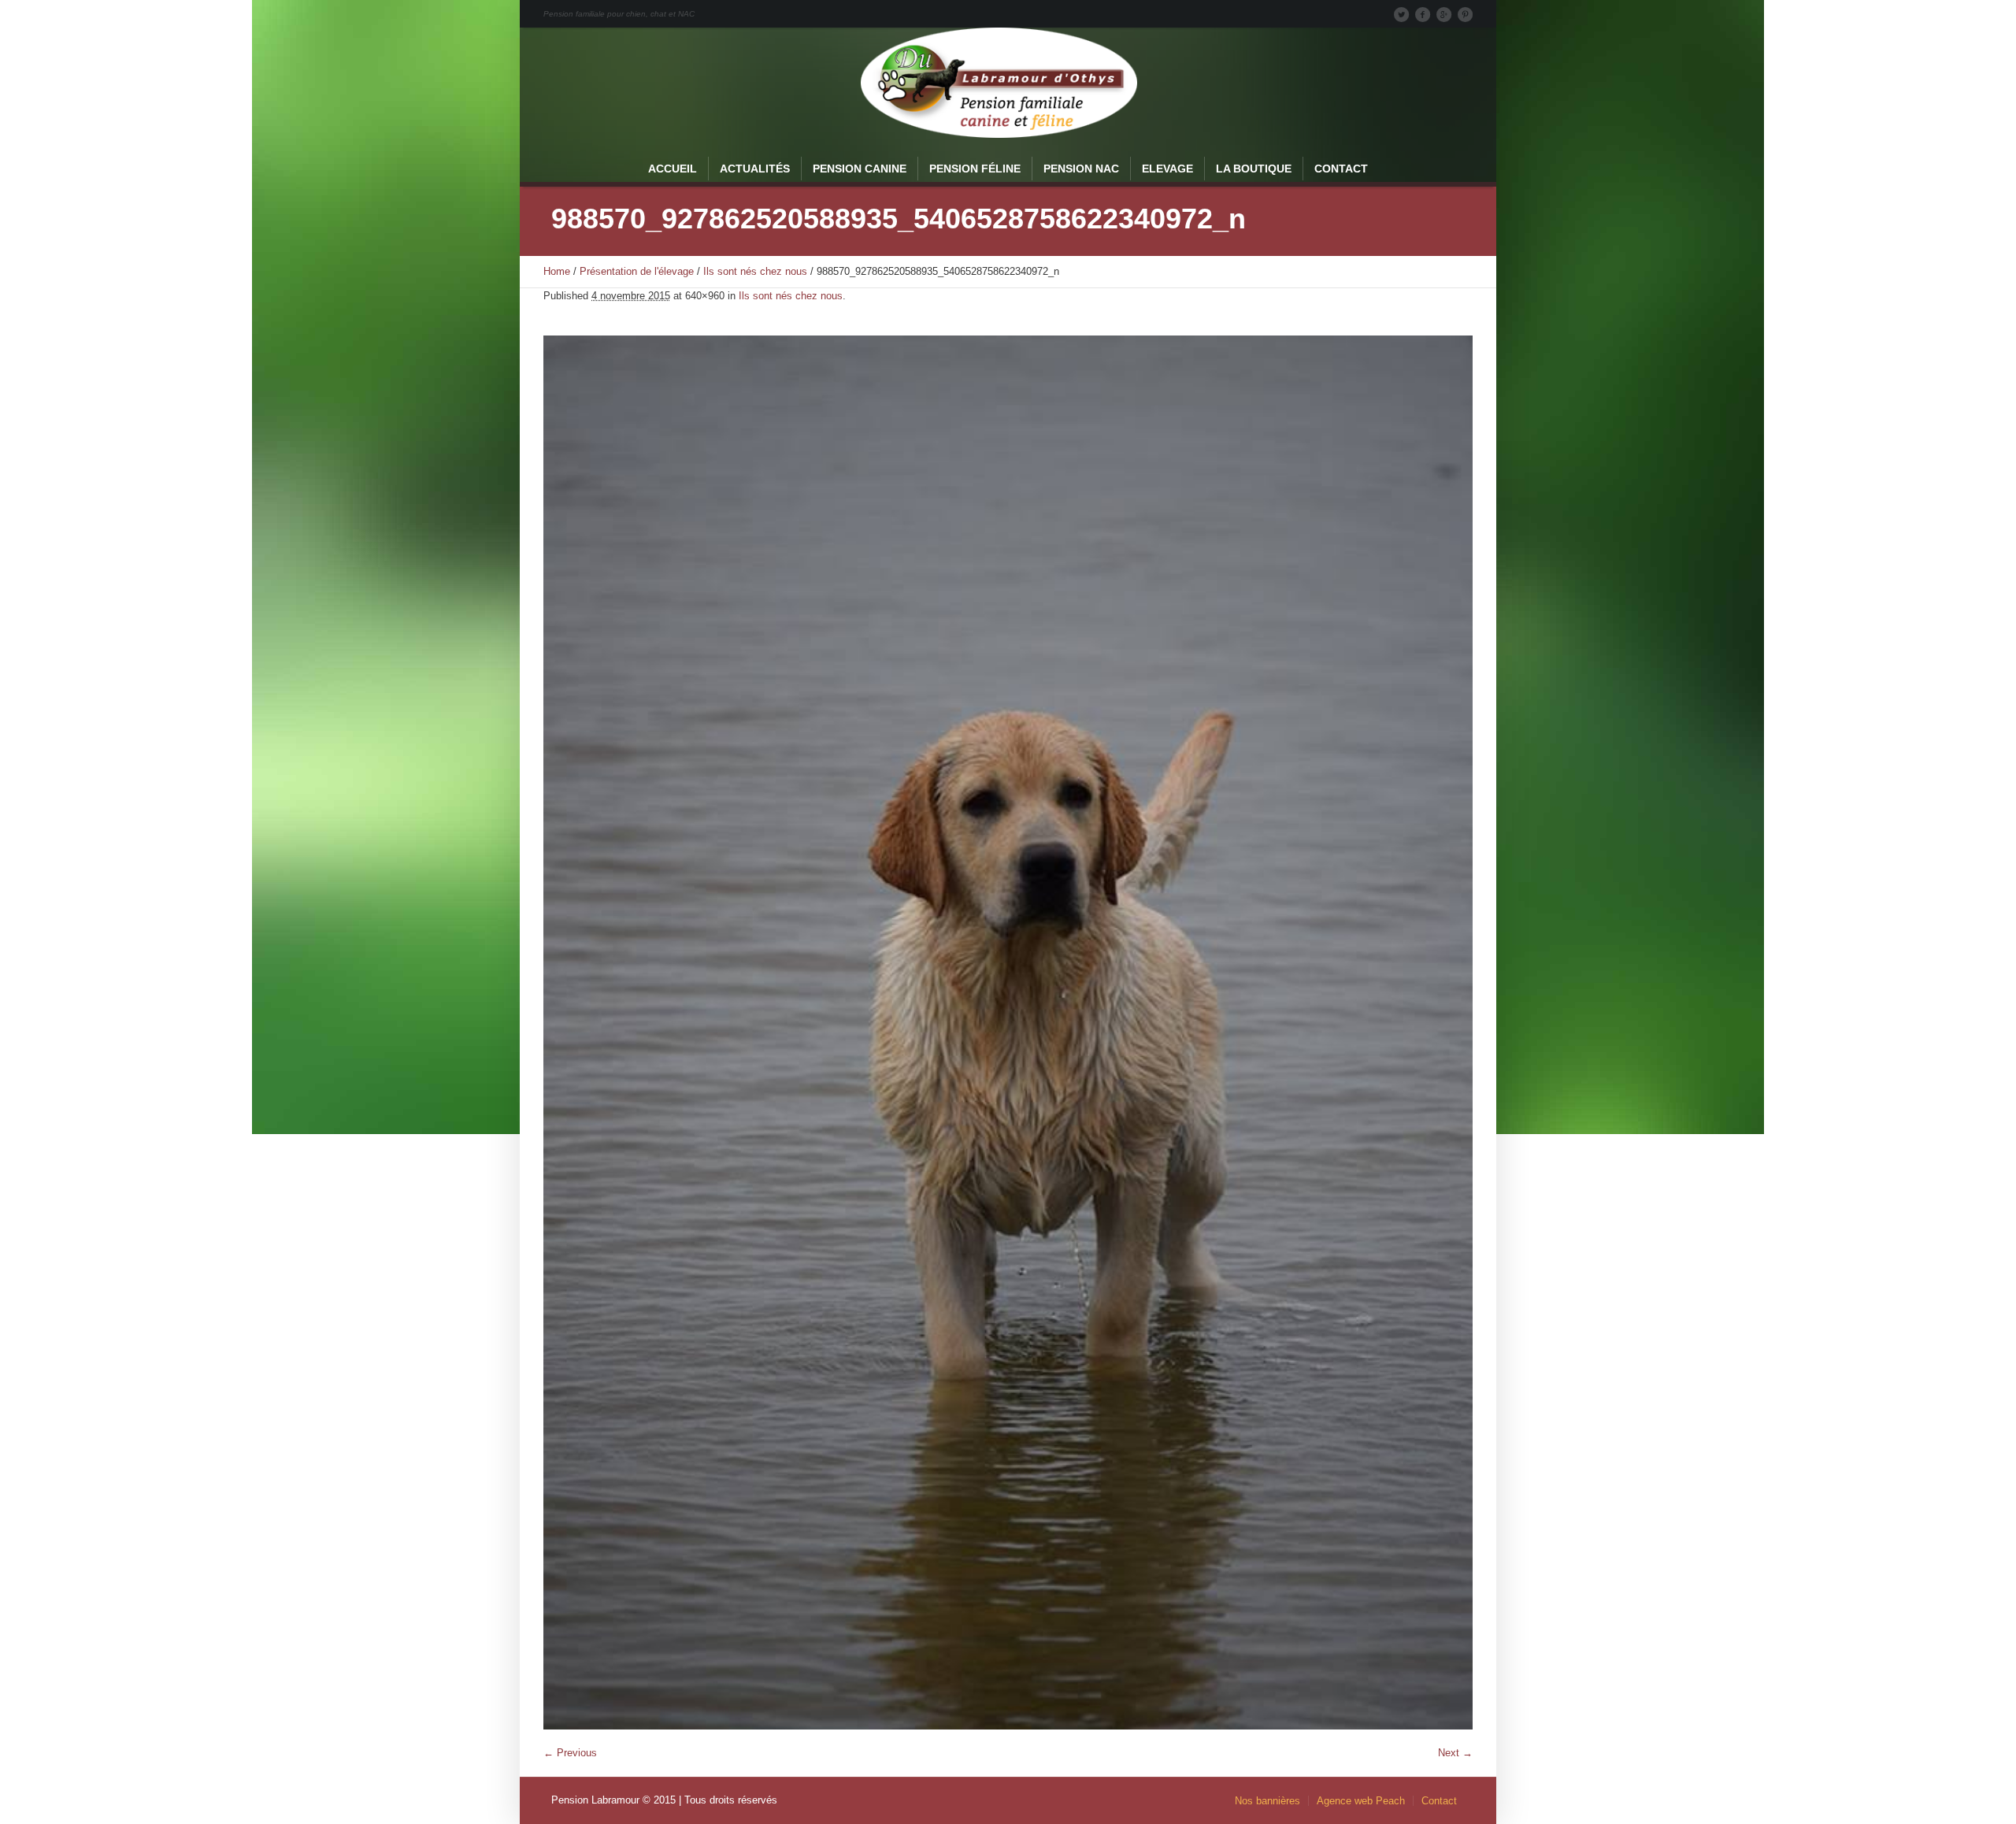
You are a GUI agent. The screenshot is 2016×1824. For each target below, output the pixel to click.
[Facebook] (1422, 14)
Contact (1439, 1801)
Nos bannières (1267, 1801)
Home (557, 271)
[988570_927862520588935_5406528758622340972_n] (1008, 1032)
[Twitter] (1401, 14)
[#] (1465, 14)
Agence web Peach (1361, 1801)
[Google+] (1443, 14)
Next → (1455, 1753)
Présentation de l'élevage (637, 271)
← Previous (570, 1753)
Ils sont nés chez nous (755, 271)
